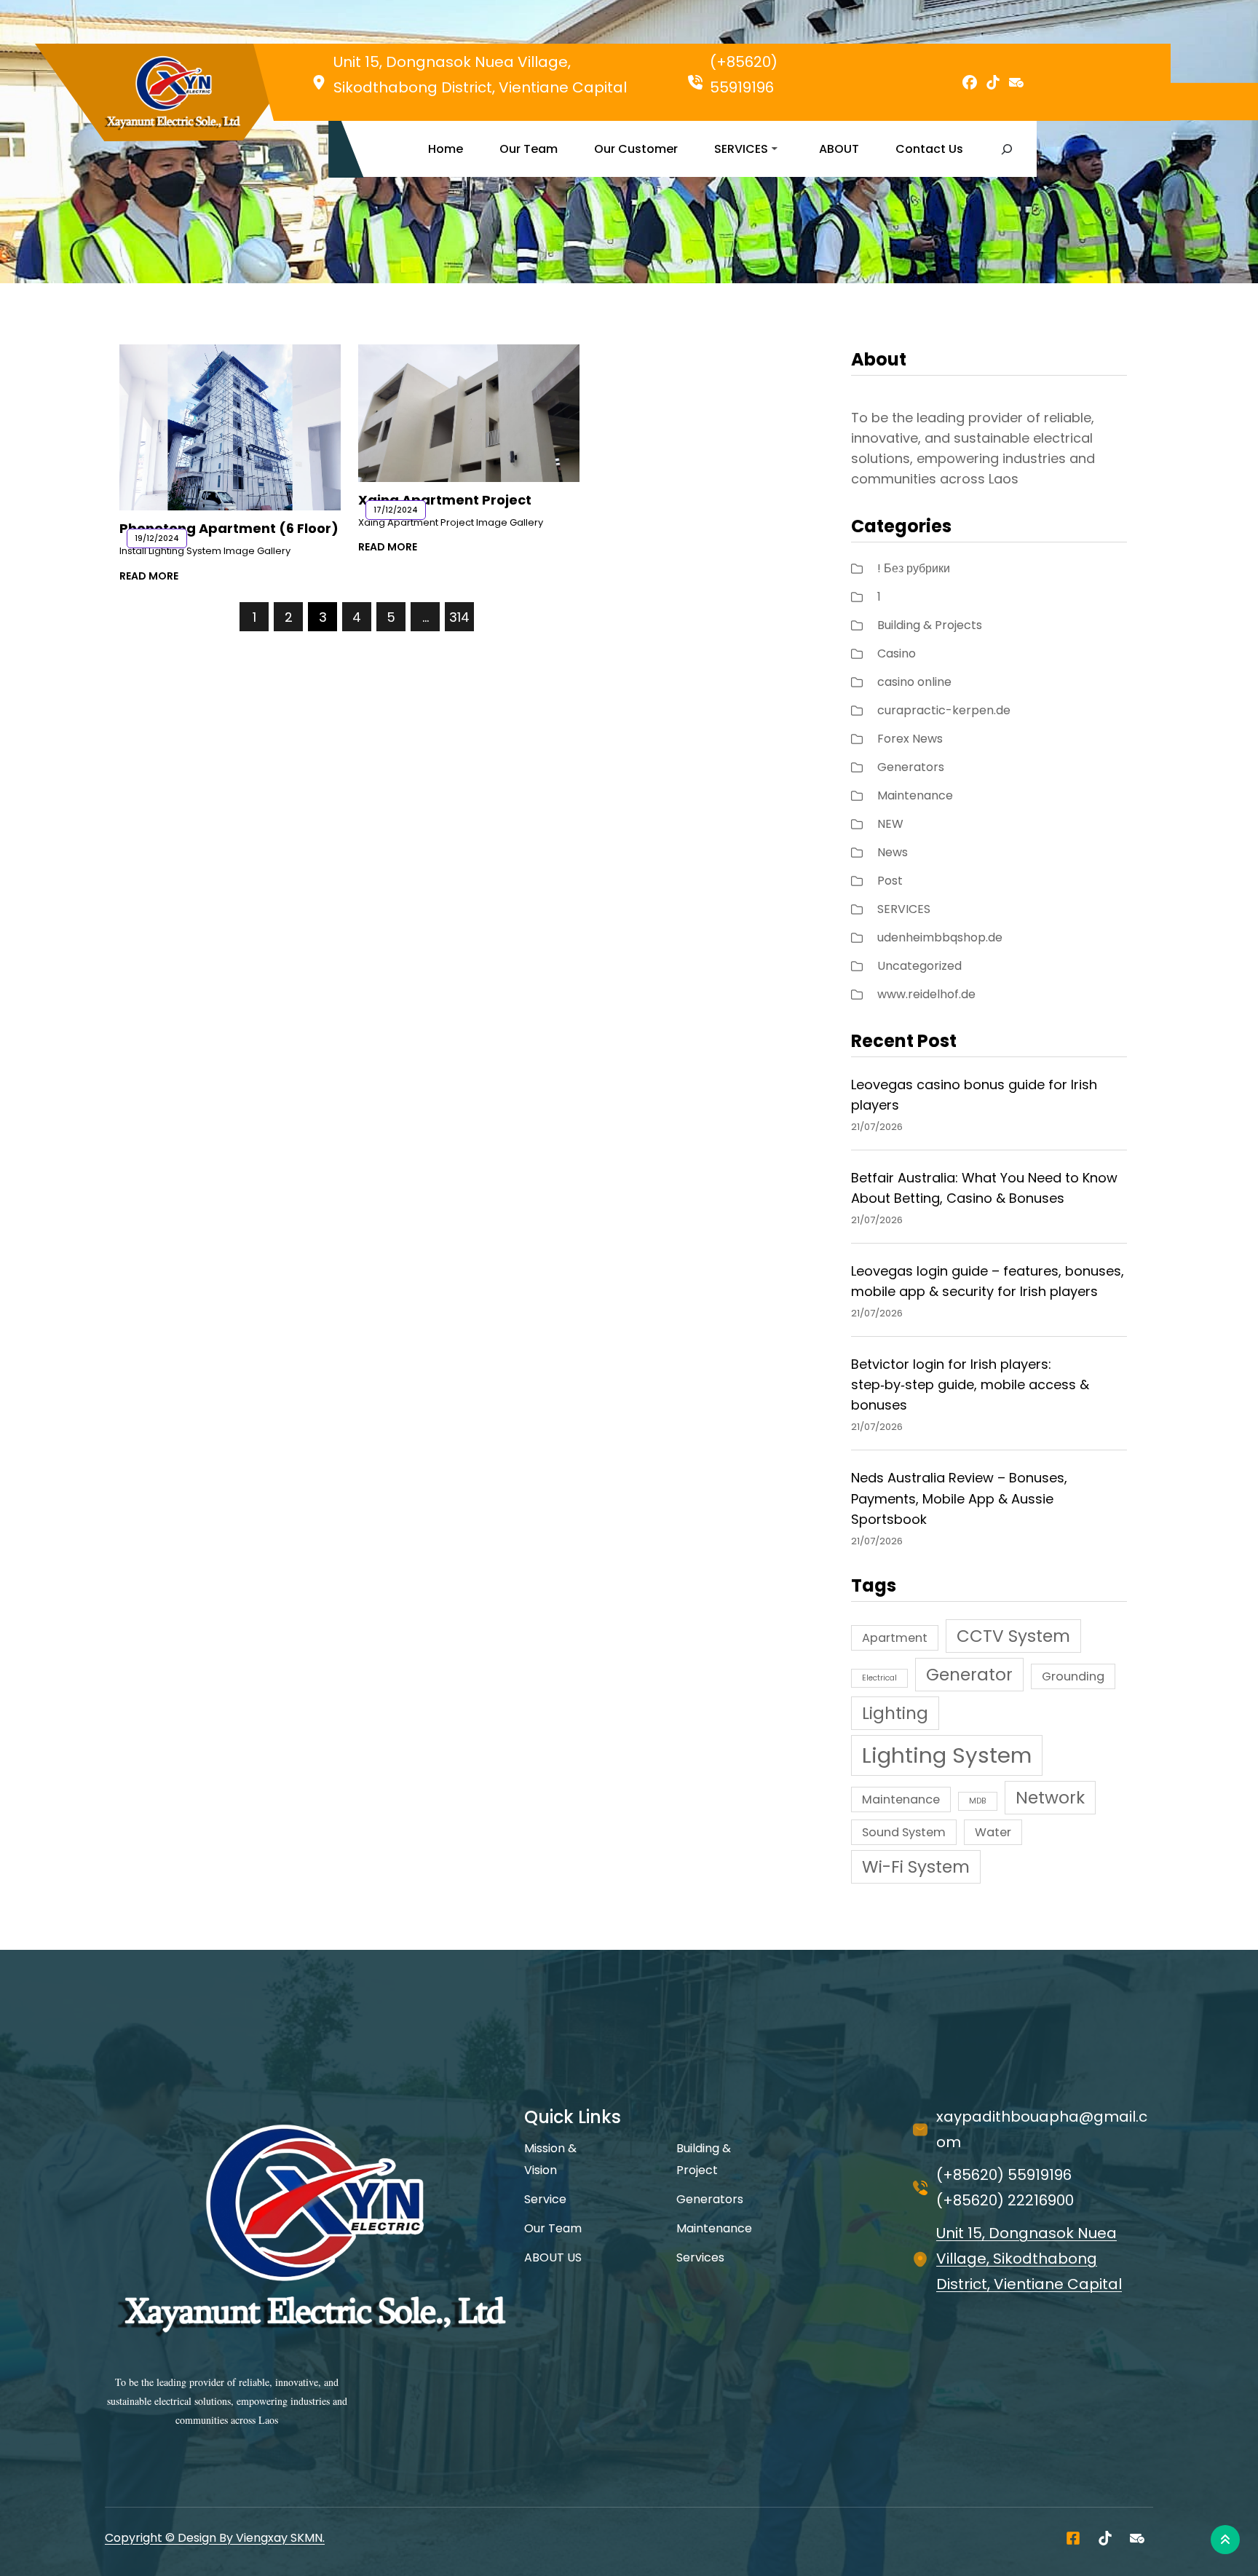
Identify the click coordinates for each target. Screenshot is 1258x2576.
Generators (911, 767)
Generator (969, 1675)
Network (1050, 1798)
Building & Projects (930, 625)
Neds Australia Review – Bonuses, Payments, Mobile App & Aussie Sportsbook (959, 1498)
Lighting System (947, 1755)
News (893, 852)
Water (993, 1832)
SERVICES (904, 909)
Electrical (879, 1678)
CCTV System (1013, 1636)
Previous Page (179, 616)
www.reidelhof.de (926, 994)
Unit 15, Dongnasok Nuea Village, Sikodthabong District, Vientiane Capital (1029, 2259)
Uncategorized (919, 966)
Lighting (895, 1713)
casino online (914, 682)
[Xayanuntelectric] (1073, 2538)
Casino (897, 653)
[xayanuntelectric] (1105, 2538)
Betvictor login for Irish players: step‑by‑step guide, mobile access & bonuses (970, 1384)
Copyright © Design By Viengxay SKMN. (215, 2538)
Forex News (910, 739)
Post (890, 881)
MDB (978, 1801)
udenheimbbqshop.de (940, 937)
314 (459, 617)
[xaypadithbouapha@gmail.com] (1137, 2538)
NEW (890, 824)
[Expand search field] (1006, 149)
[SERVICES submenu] (775, 148)
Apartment (895, 1638)
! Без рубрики (914, 568)
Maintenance (915, 795)
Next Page (524, 616)
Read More (149, 576)
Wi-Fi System (916, 1867)
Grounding (1073, 1676)
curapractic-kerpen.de (944, 710)
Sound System (904, 1832)
